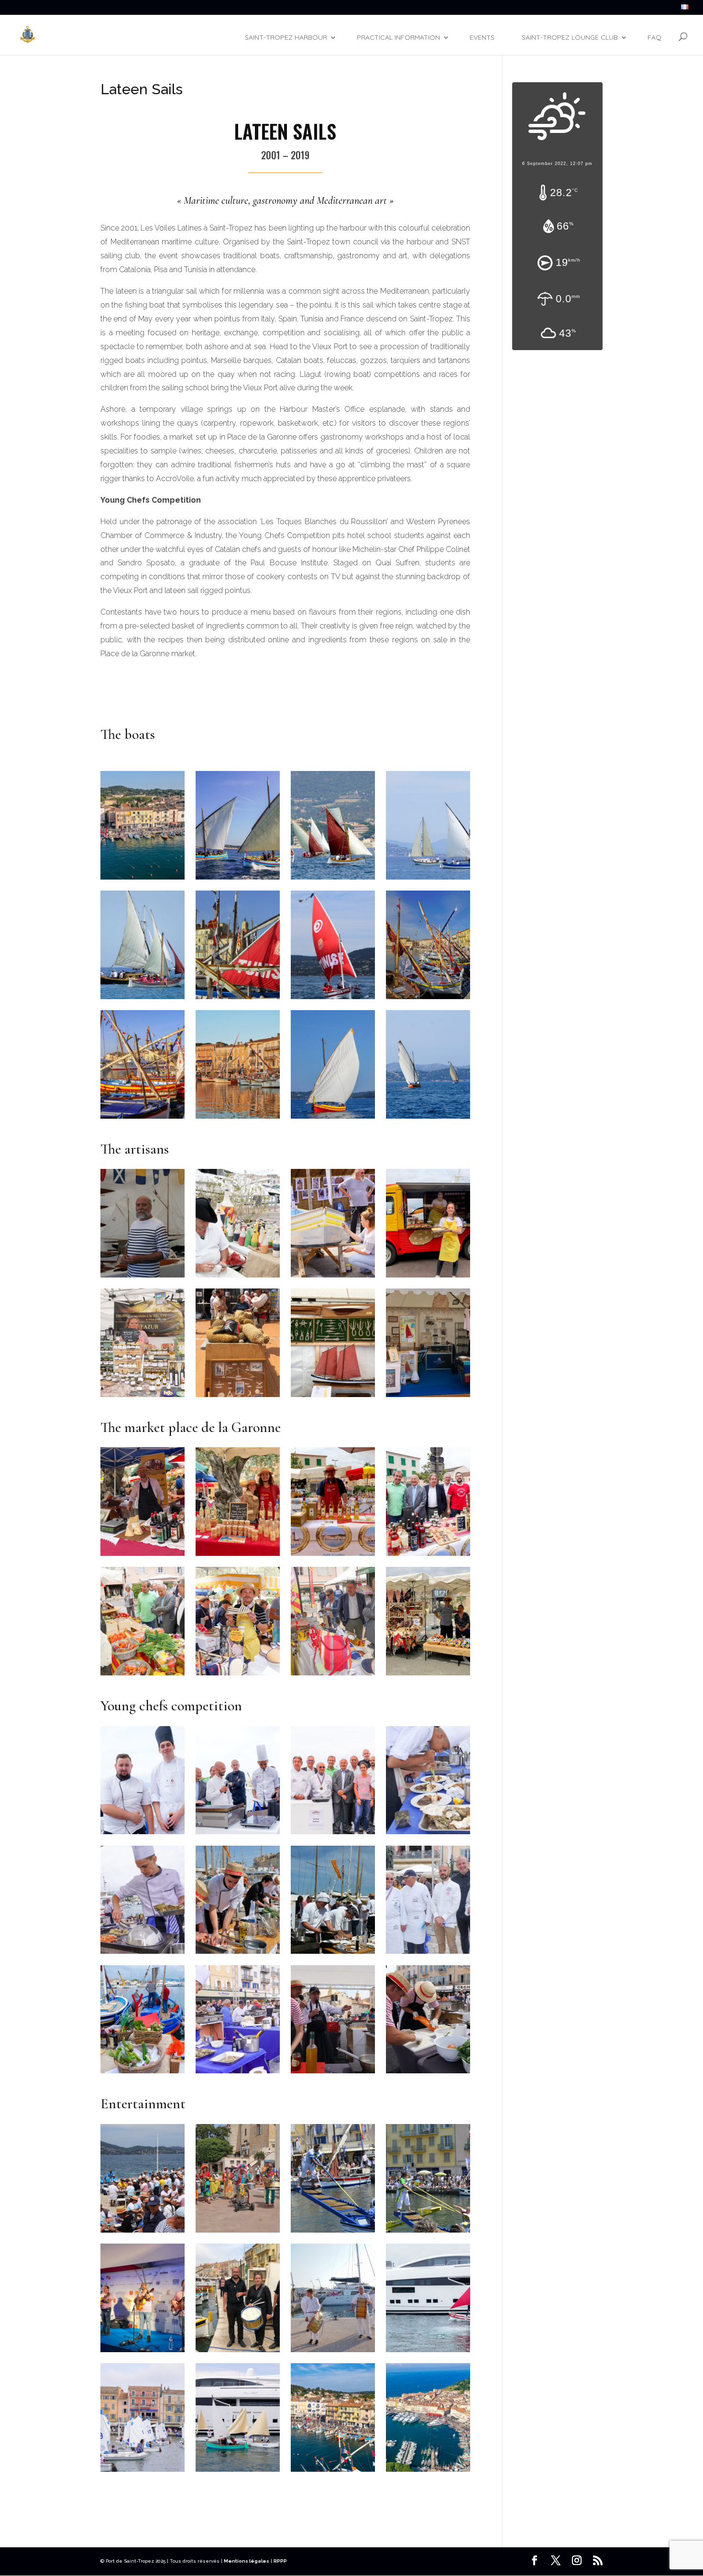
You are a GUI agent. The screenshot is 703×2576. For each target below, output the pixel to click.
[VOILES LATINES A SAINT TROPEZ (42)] (238, 2233)
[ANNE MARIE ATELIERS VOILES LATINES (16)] (143, 2352)
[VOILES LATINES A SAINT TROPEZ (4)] (143, 999)
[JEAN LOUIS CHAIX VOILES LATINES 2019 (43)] (333, 1675)
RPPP (280, 2561)
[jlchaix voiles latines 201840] (333, 2073)
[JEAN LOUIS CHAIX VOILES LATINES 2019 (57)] (238, 2073)
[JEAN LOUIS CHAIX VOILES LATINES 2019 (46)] (238, 1675)
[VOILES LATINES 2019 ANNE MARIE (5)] (333, 1556)
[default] (143, 880)
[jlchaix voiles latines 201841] (428, 2073)
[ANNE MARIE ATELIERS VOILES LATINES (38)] (333, 1397)
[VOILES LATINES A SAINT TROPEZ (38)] (428, 999)
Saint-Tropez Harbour (286, 37)
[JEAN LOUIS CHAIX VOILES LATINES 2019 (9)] (238, 880)
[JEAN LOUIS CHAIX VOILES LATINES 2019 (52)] (428, 1954)
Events (482, 37)
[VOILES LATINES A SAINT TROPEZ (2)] (333, 880)
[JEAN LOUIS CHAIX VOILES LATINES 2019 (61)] (333, 1834)
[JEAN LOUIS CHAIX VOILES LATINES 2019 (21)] (333, 1277)
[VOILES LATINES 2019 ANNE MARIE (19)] (428, 1277)
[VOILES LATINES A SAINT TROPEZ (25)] (143, 1277)
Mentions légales (247, 2561)
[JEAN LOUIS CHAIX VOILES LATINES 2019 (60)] (428, 1834)
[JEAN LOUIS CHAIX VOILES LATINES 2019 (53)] (143, 2073)
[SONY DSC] (238, 1119)
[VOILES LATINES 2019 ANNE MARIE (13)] (143, 1556)
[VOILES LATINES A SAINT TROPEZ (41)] (238, 1954)
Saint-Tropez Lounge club (570, 37)
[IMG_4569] (238, 2352)
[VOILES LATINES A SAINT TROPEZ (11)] (428, 2233)
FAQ (654, 37)
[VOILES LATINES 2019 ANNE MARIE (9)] (238, 1556)
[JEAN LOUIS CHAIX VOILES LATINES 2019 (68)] (238, 2472)
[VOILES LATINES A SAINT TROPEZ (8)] (238, 999)
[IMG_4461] (428, 1675)
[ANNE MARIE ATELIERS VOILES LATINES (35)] (238, 1397)
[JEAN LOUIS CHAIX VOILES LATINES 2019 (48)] (143, 1675)
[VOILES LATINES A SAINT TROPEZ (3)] (428, 880)
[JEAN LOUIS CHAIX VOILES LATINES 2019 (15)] (143, 1119)
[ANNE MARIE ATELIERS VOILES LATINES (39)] (428, 1397)
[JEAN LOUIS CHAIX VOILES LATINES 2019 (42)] (143, 1397)
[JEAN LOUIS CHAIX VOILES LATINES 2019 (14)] (333, 2352)
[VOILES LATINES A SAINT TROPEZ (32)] (238, 1277)
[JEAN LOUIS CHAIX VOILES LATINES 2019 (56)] (428, 2352)
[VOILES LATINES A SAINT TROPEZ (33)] (143, 2233)
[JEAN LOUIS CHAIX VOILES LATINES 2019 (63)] (143, 1834)
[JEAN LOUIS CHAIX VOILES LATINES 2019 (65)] (143, 2472)
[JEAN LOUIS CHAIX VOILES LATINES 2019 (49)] (428, 1556)
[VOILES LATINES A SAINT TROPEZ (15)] (333, 1954)
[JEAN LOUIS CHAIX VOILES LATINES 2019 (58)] (143, 1954)
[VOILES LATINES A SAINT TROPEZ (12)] (333, 2233)
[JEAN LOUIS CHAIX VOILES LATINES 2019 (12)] (428, 1119)
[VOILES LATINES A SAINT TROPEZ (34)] (333, 999)
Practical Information (398, 37)
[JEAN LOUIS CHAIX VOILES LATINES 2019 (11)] (333, 1119)
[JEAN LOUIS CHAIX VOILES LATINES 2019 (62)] (238, 1834)
